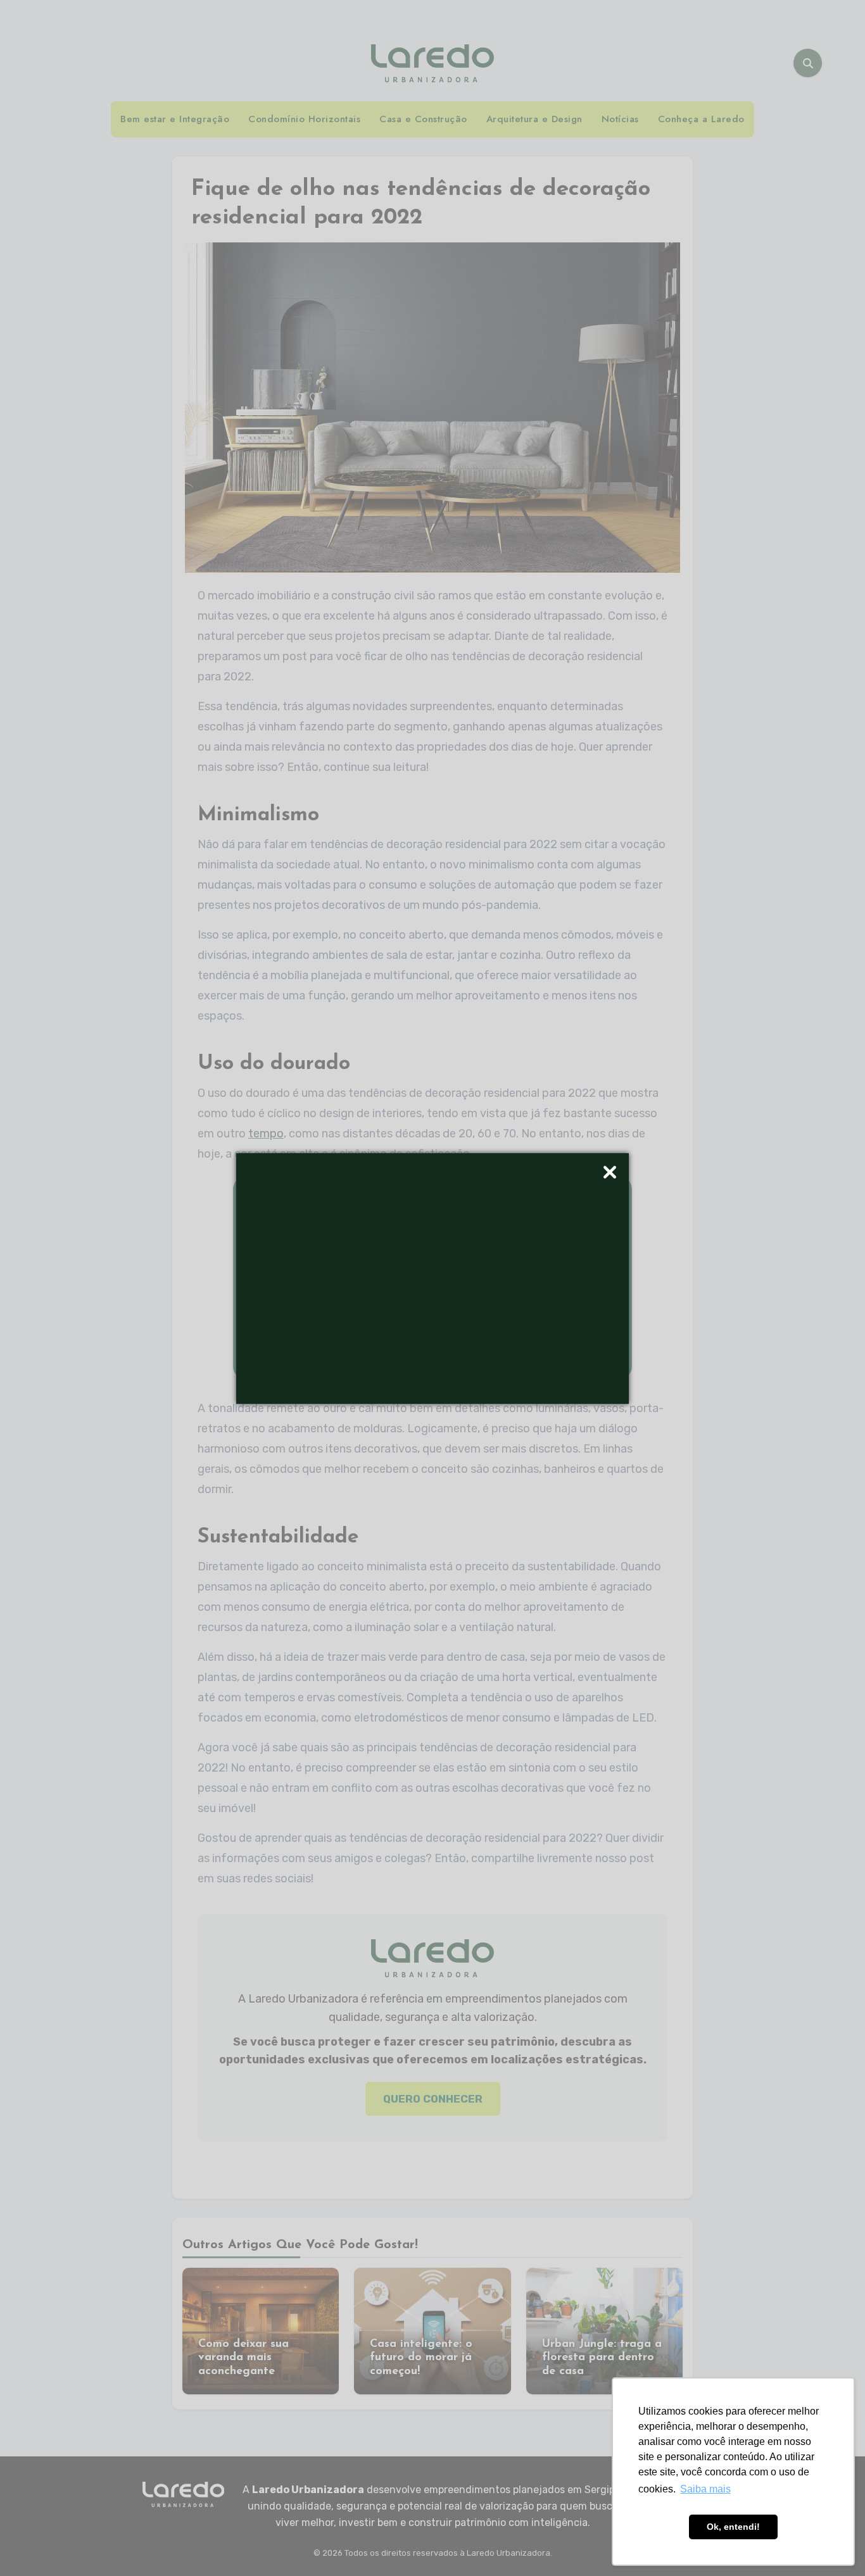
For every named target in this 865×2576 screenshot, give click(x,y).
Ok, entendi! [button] (733, 2527)
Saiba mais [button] (705, 2489)
